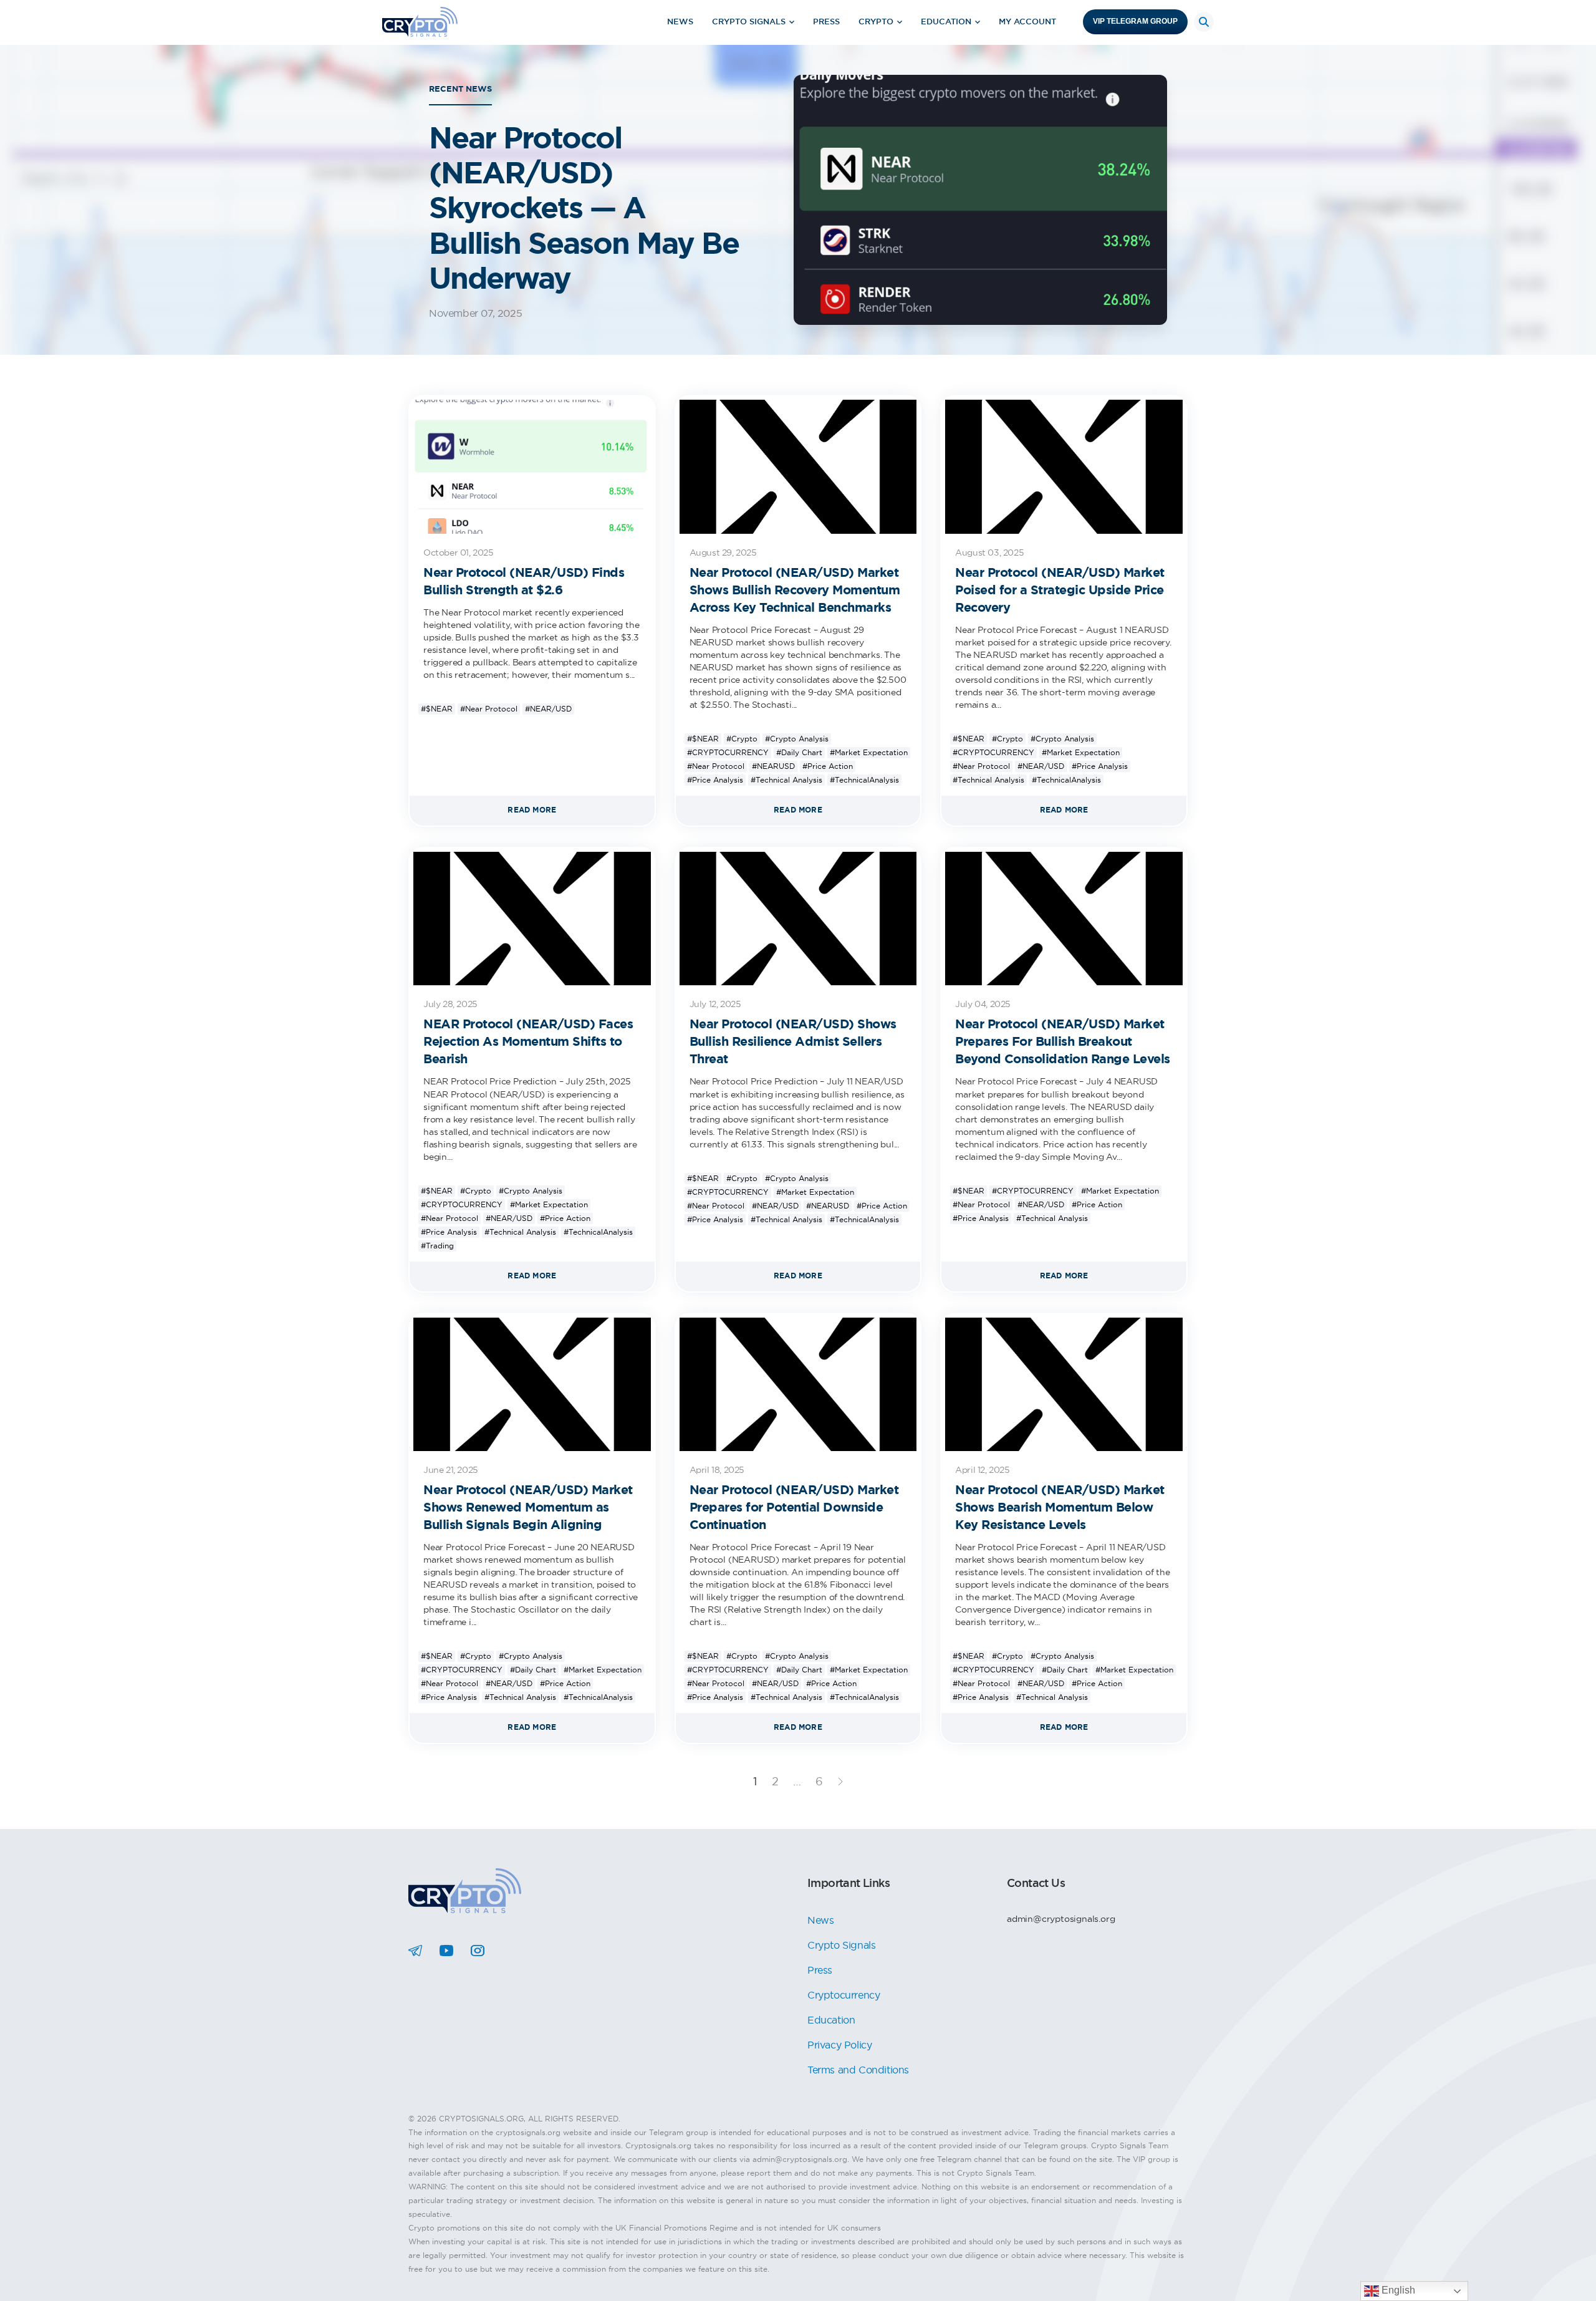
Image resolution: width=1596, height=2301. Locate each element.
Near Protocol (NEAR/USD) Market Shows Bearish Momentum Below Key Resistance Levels (1060, 1507)
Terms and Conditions (858, 2070)
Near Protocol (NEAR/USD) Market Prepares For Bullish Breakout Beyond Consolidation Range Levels (1063, 1041)
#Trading (437, 1246)
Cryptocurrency (844, 1995)
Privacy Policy (839, 2045)
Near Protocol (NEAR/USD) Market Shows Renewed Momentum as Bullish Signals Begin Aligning (528, 1507)
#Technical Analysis (786, 780)
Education (946, 22)
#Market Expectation (869, 752)
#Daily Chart (799, 752)
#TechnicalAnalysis (864, 780)
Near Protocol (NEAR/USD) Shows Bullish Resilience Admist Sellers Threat (793, 1041)
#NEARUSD (773, 766)
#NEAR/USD (548, 709)
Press (826, 22)
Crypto (876, 22)
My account (1027, 22)
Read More (532, 810)
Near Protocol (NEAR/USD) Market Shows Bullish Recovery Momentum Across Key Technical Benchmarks (795, 590)
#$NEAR (437, 709)
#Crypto (742, 739)
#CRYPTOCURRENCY (728, 752)
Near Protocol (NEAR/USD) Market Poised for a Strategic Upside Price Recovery (1060, 590)
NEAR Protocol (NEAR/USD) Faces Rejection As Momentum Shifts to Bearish (528, 1041)
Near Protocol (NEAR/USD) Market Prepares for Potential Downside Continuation (794, 1507)
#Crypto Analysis (797, 739)
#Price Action (828, 766)
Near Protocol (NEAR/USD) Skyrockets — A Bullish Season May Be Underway (584, 208)
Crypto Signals (749, 22)
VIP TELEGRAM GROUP (1135, 21)
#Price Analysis (715, 780)
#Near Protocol (489, 709)
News (680, 22)
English (1397, 2290)
